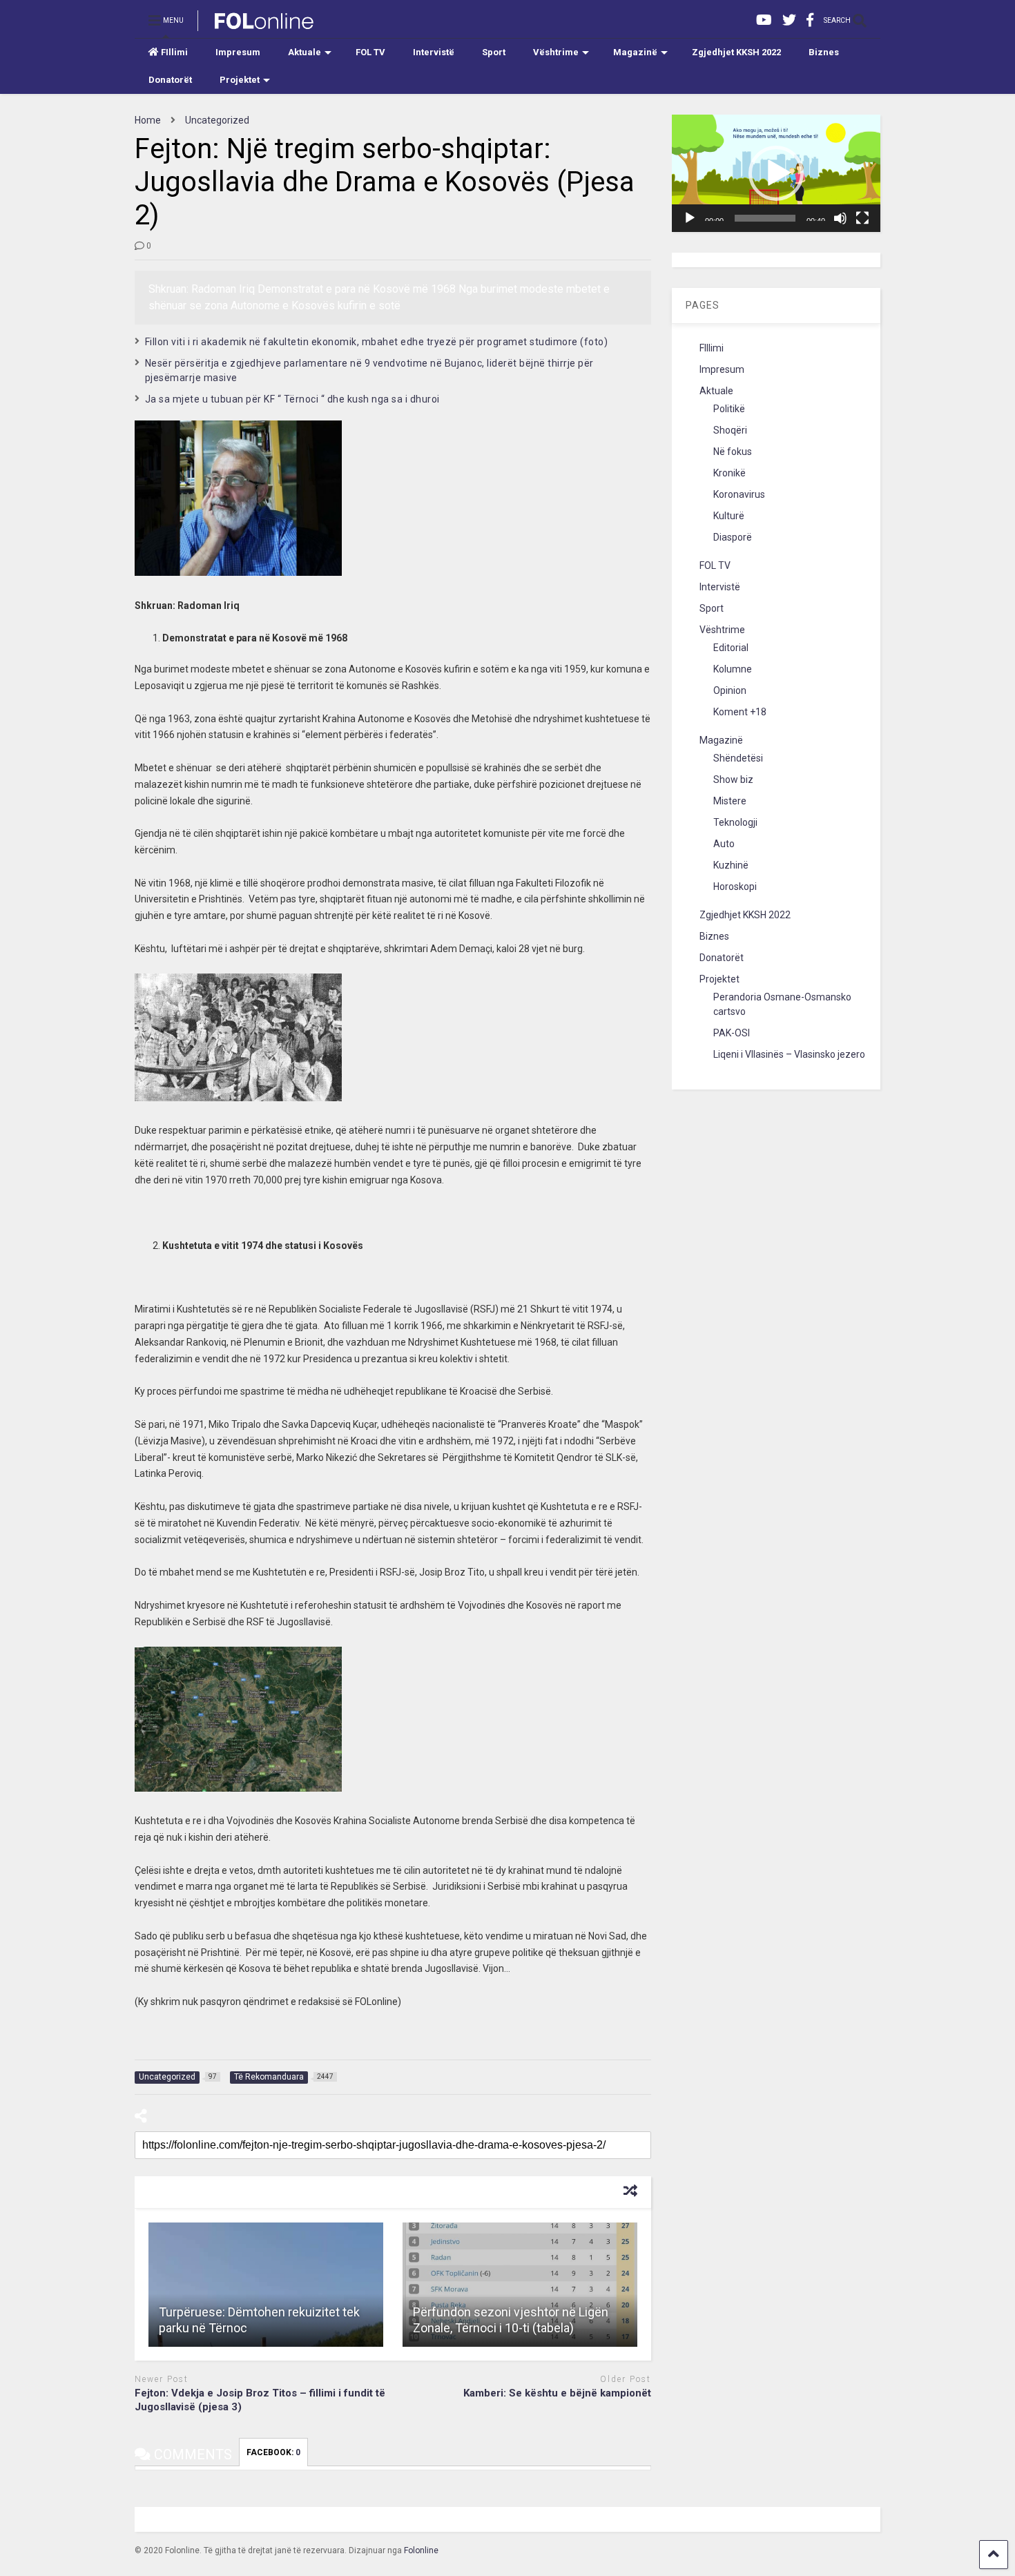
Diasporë (733, 537)
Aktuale (304, 52)
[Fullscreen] (862, 218)
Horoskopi (735, 887)
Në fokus (733, 452)
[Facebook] (810, 20)
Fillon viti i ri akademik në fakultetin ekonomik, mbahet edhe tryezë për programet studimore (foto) (377, 342)
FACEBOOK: (273, 2452)
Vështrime (556, 52)
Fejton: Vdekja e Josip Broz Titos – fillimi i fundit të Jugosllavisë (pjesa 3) (260, 2400)
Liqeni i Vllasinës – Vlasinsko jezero (789, 1054)
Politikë (729, 409)
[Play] (690, 218)
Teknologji (735, 822)
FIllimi (174, 52)
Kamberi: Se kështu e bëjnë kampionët (557, 2393)
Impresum (238, 52)
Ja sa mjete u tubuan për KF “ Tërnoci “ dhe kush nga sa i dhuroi (292, 399)
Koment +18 (740, 712)
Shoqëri (730, 430)
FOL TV (370, 52)
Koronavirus (739, 494)
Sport (494, 52)
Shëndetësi (738, 758)
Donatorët (170, 80)
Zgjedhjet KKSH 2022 (736, 52)
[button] (776, 173)
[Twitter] (789, 20)
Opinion (730, 690)
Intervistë (434, 52)
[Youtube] (764, 20)
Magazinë (635, 52)
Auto (724, 844)
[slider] (765, 218)
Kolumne (733, 669)
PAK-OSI (732, 1033)
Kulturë (729, 516)
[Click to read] (266, 2285)
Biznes (824, 52)
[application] (776, 173)
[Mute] (840, 218)
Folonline (421, 2550)
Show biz (733, 779)
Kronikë (729, 473)
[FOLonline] (257, 25)
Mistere (730, 801)
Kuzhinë (731, 865)
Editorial (731, 648)
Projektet (240, 80)
